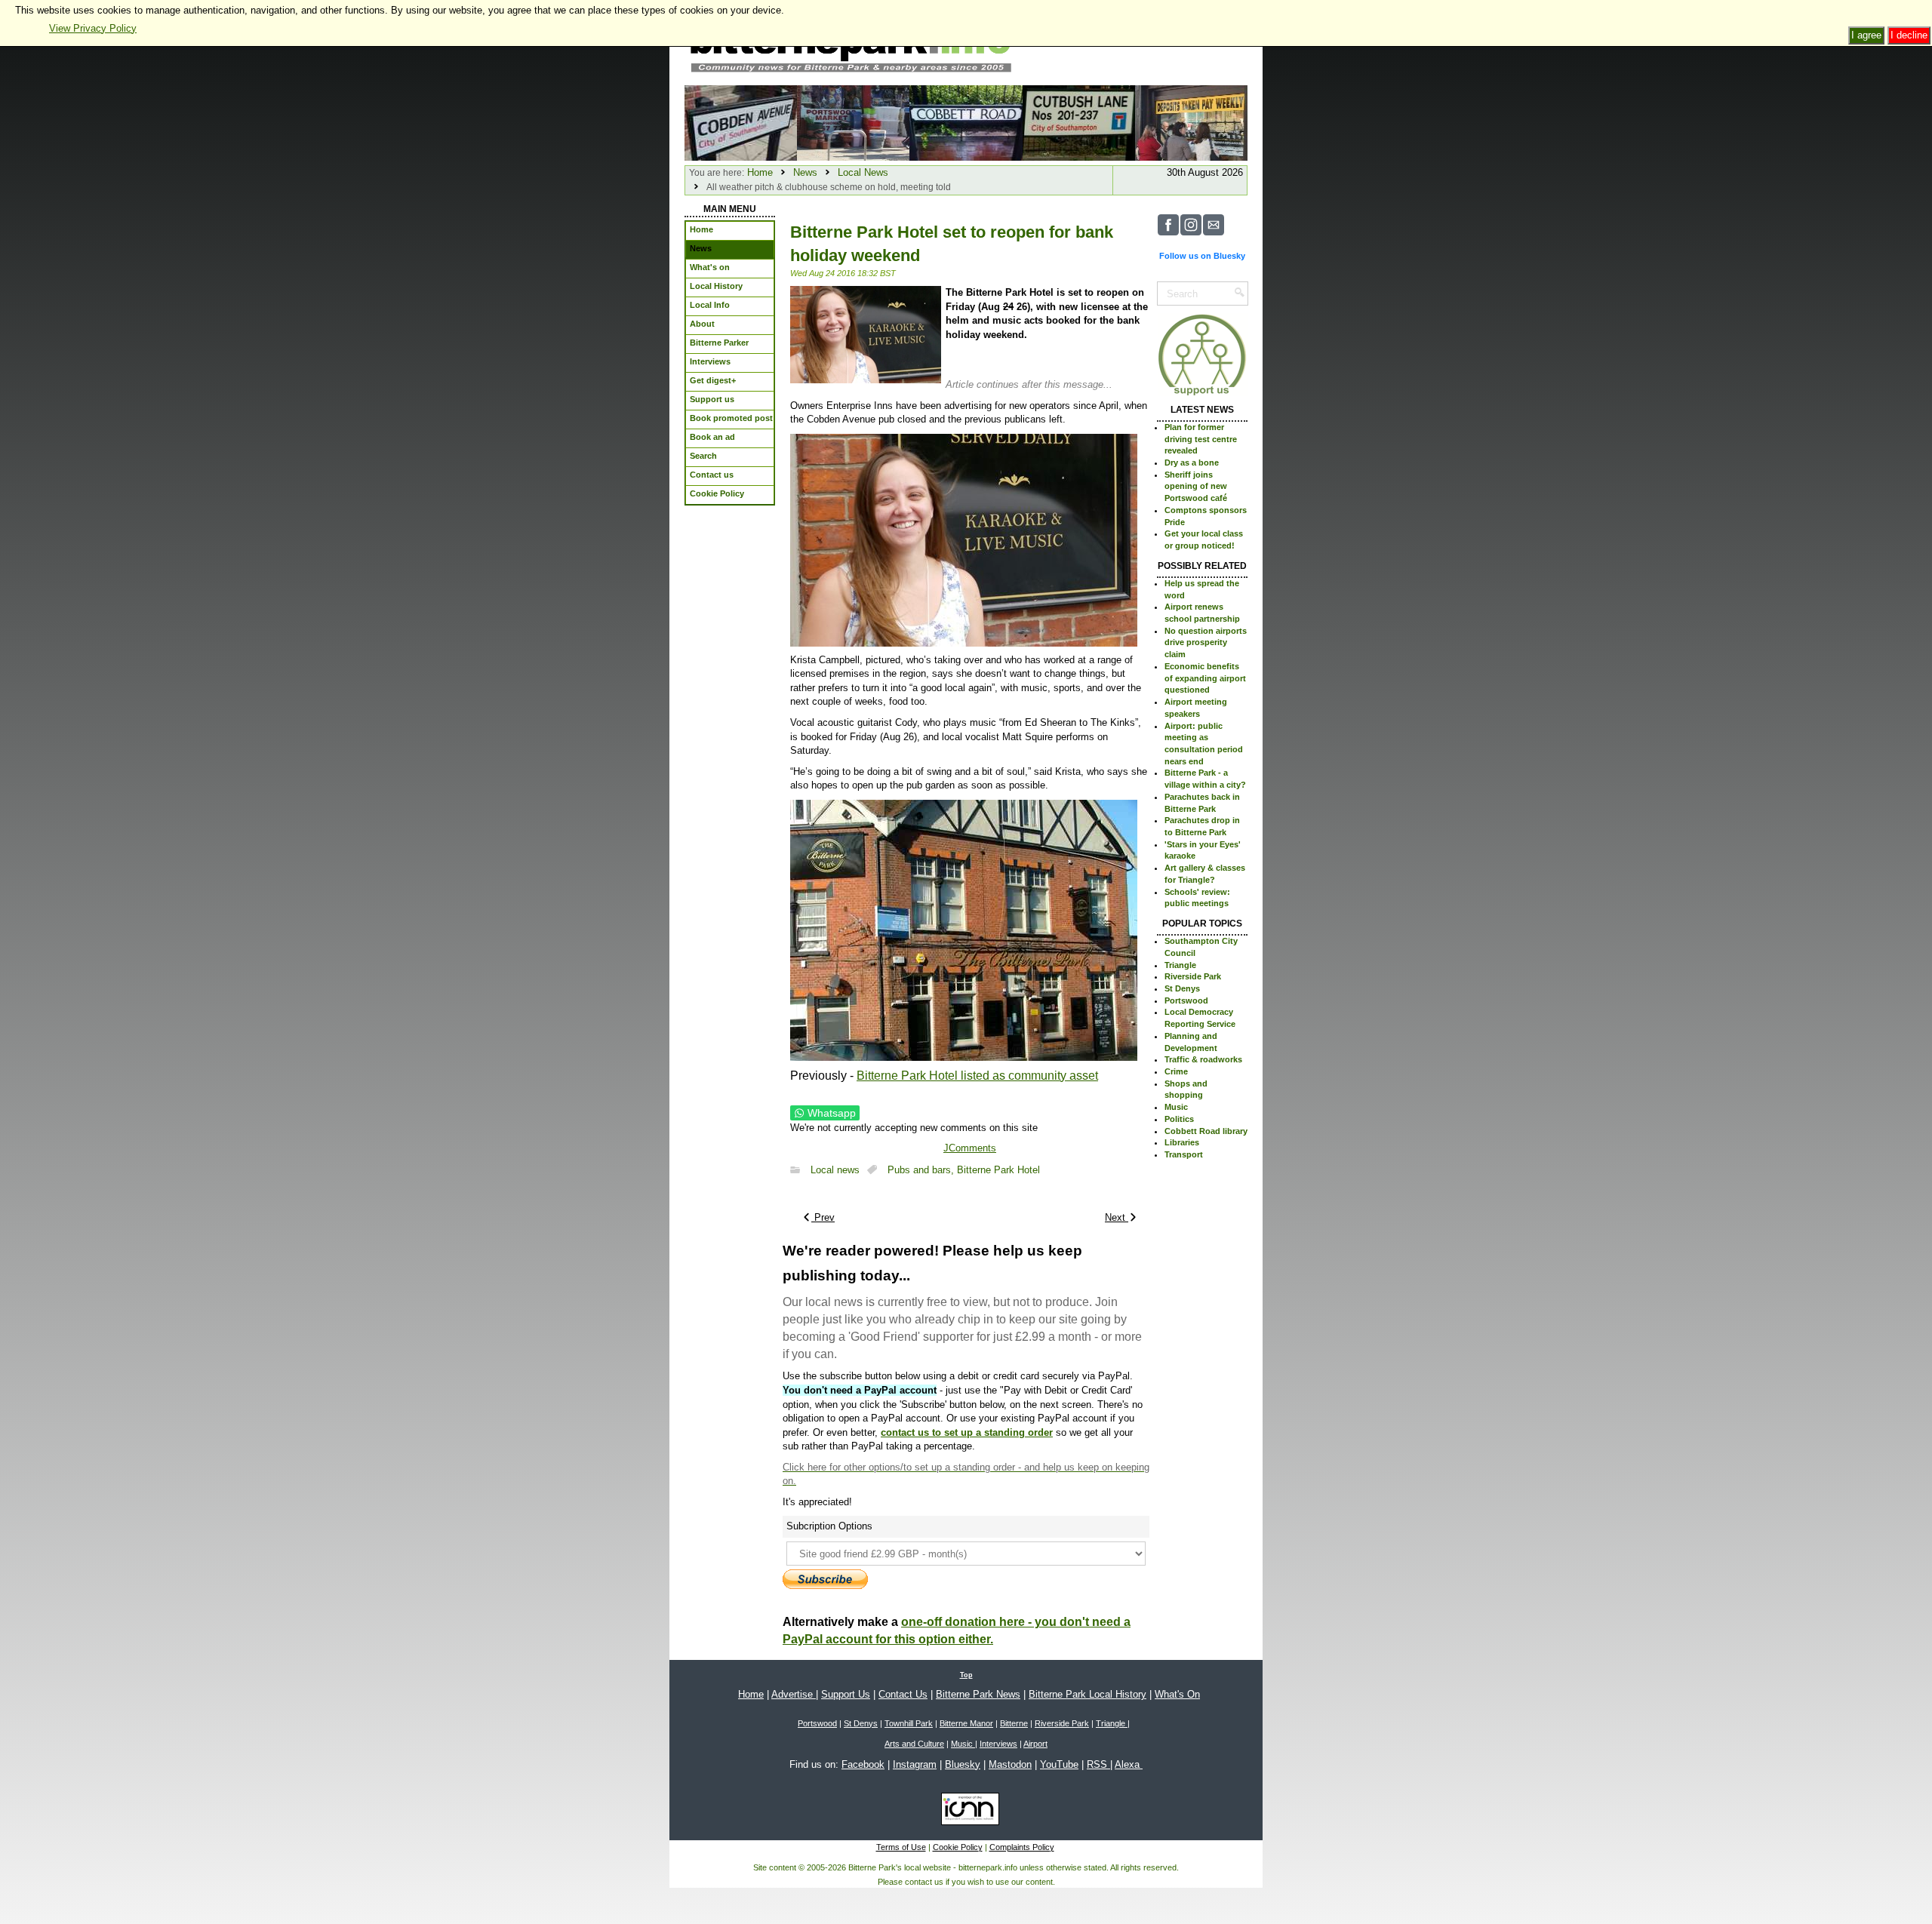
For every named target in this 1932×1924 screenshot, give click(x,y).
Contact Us (903, 1694)
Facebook (863, 1764)
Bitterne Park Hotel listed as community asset (977, 1076)
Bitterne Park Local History (1088, 1694)
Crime (1176, 1071)
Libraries (1182, 1142)
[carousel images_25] (966, 122)
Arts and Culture (914, 1744)
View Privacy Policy (93, 28)
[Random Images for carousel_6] (1191, 122)
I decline (1909, 35)
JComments (970, 1148)
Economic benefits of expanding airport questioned (1205, 678)
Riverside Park (1193, 976)
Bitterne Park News (978, 1694)
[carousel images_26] (741, 122)
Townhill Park (909, 1723)
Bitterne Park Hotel (998, 1170)
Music (1176, 1107)
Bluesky (963, 1764)
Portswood (1186, 1000)
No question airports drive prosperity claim (1206, 642)
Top (966, 1675)
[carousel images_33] (1079, 122)
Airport (1035, 1744)
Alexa (1129, 1764)
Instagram (915, 1764)
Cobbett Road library (1206, 1131)
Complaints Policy (1022, 1847)
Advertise (794, 1694)
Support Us (846, 1694)
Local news (835, 1170)
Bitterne (1014, 1723)
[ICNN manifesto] (966, 1812)
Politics (1179, 1119)
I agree (1866, 35)
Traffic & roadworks (1203, 1059)
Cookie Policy (958, 1847)
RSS (1098, 1764)
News (805, 172)
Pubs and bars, (922, 1170)
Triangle (1180, 965)
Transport (1184, 1154)
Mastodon (1010, 1764)
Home (760, 172)
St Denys (1182, 988)
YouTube (1059, 1764)
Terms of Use (901, 1847)
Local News (863, 172)
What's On (1177, 1694)
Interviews (998, 1744)
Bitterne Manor (966, 1723)
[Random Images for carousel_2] (853, 122)
